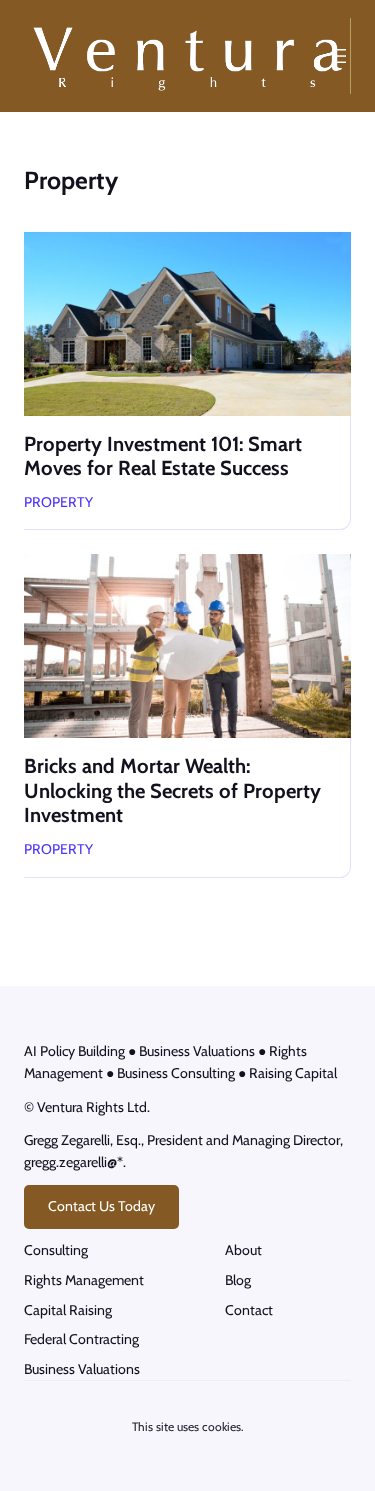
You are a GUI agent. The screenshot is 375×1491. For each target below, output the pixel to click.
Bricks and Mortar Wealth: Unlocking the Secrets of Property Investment (172, 790)
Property (58, 502)
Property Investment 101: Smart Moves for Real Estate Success (163, 456)
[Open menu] (339, 56)
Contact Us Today (101, 1206)
